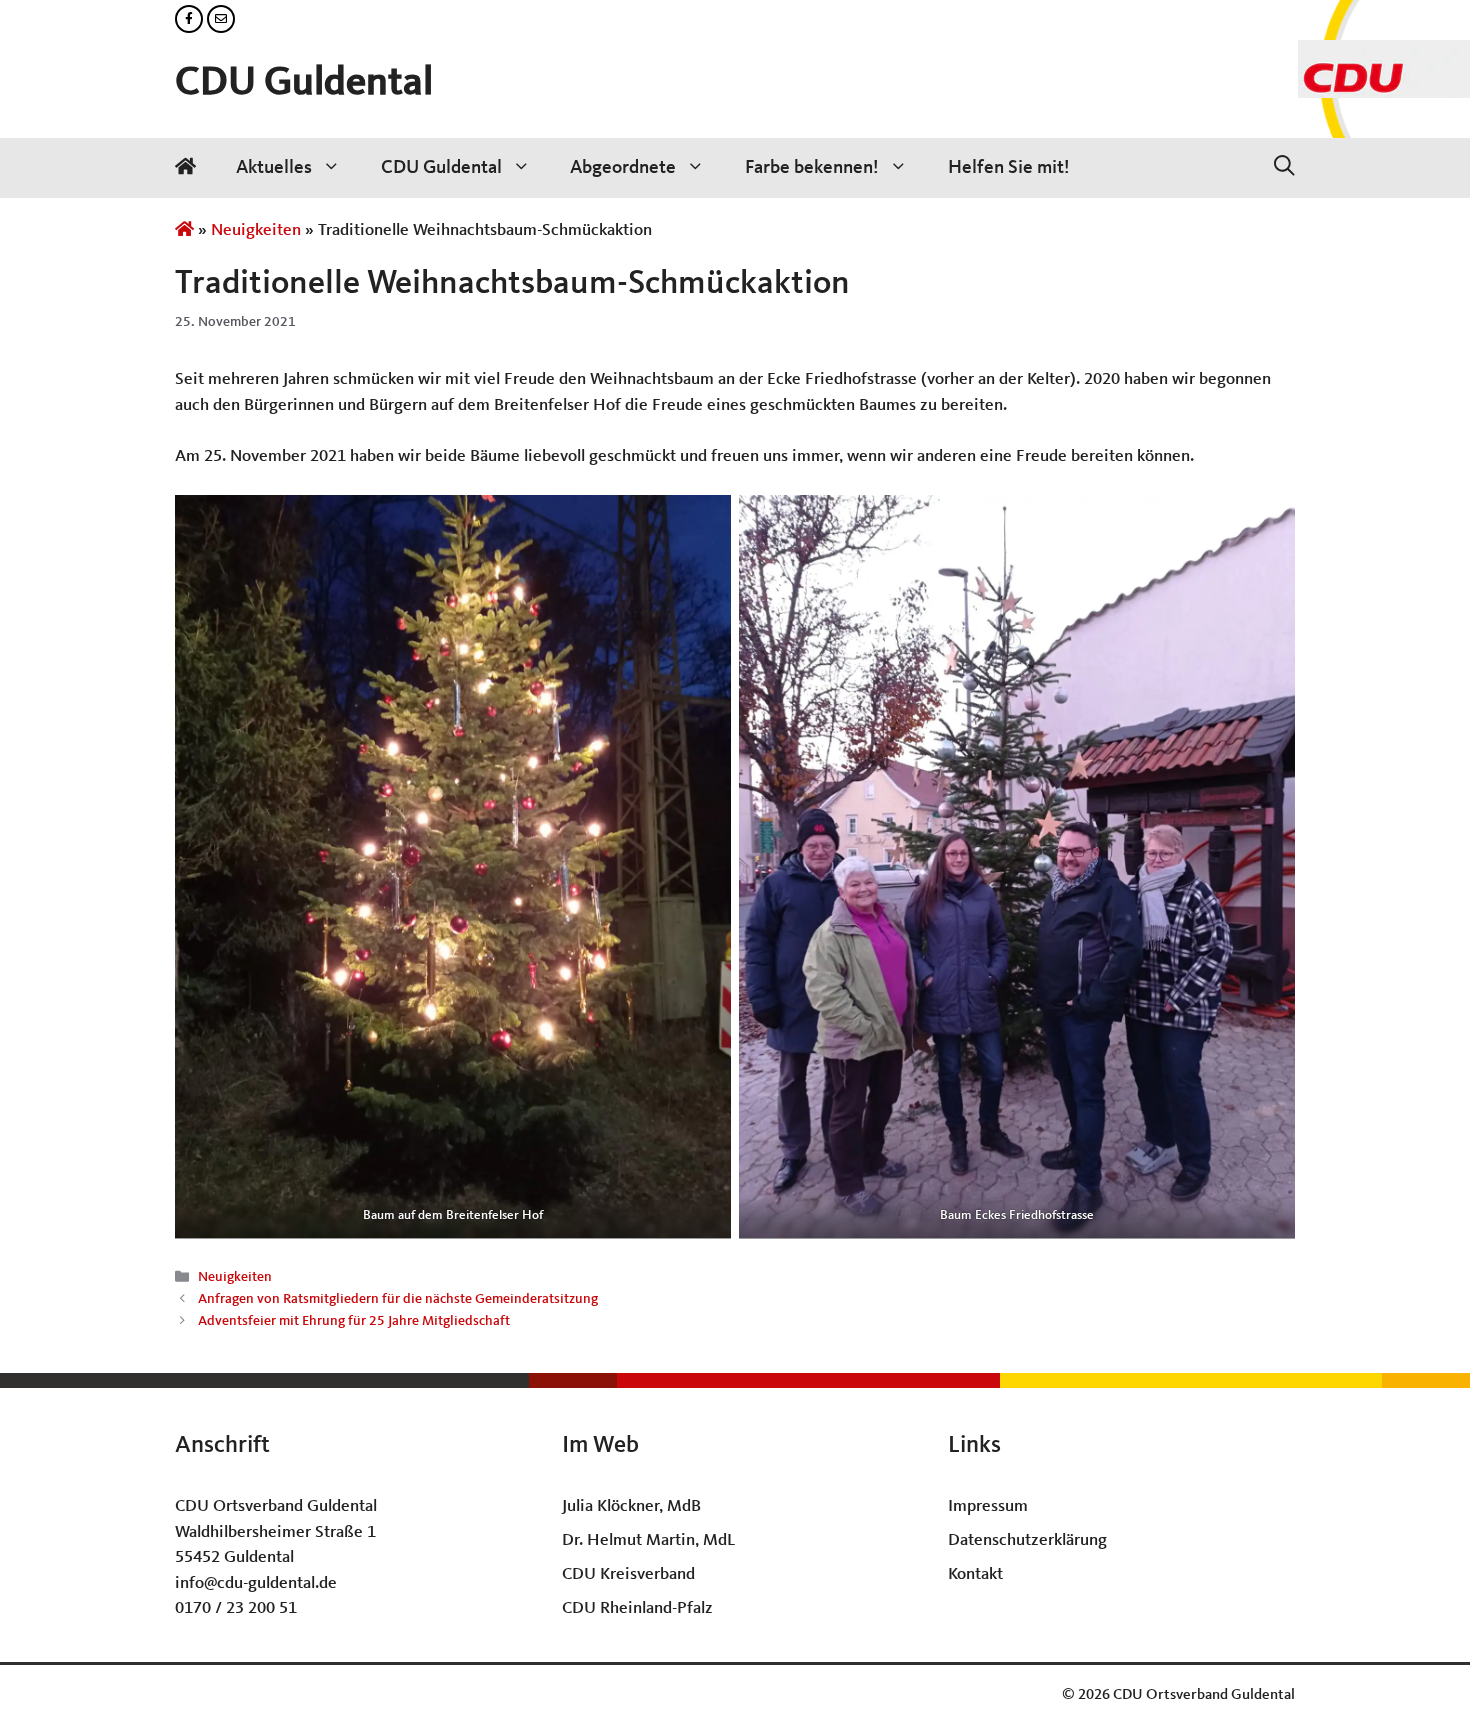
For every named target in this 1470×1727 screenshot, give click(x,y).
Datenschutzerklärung (1027, 1540)
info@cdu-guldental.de (256, 1583)
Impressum (988, 1506)
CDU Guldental (304, 84)
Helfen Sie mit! (1009, 168)
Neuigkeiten (256, 230)
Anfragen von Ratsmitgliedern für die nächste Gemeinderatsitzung (398, 1300)
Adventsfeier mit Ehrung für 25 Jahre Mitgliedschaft (354, 1322)
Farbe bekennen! (812, 168)
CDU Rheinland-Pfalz (637, 1608)
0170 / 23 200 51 (236, 1608)
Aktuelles (274, 168)
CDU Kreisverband (628, 1574)
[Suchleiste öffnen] (1284, 168)
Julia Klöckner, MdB (631, 1506)
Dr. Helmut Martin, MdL (648, 1540)
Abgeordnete (623, 168)
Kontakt (975, 1574)
